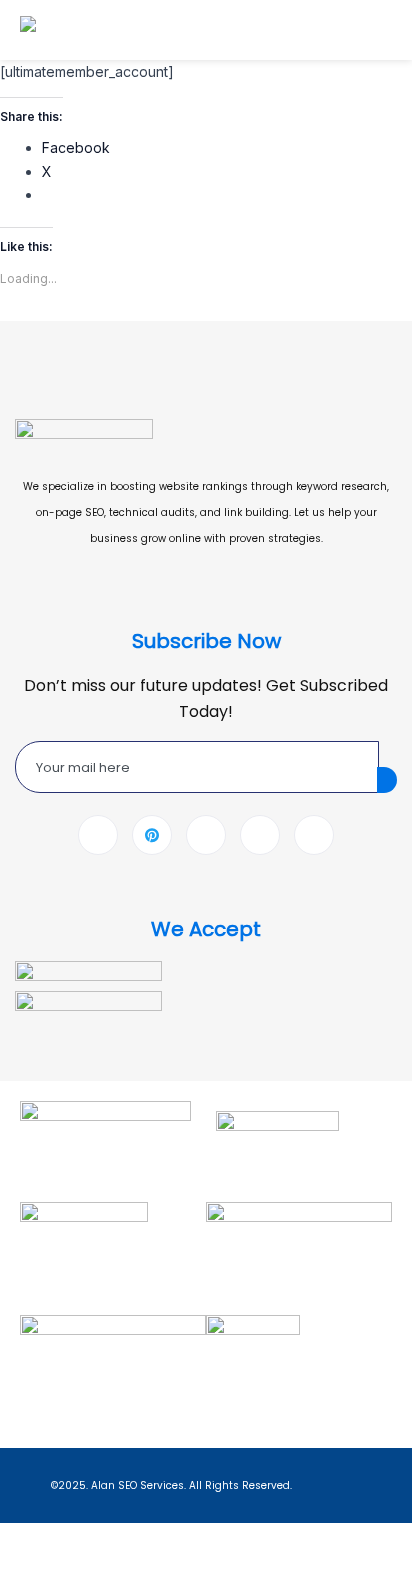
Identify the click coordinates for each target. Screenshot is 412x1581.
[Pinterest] (152, 835)
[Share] (128, 1540)
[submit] (387, 780)
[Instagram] (314, 835)
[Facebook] (98, 835)
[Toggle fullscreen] (76, 1540)
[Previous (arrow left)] (24, 1569)
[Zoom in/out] (24, 1540)
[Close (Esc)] (180, 1540)
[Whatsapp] (260, 835)
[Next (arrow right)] (76, 1569)
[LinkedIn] (206, 835)
